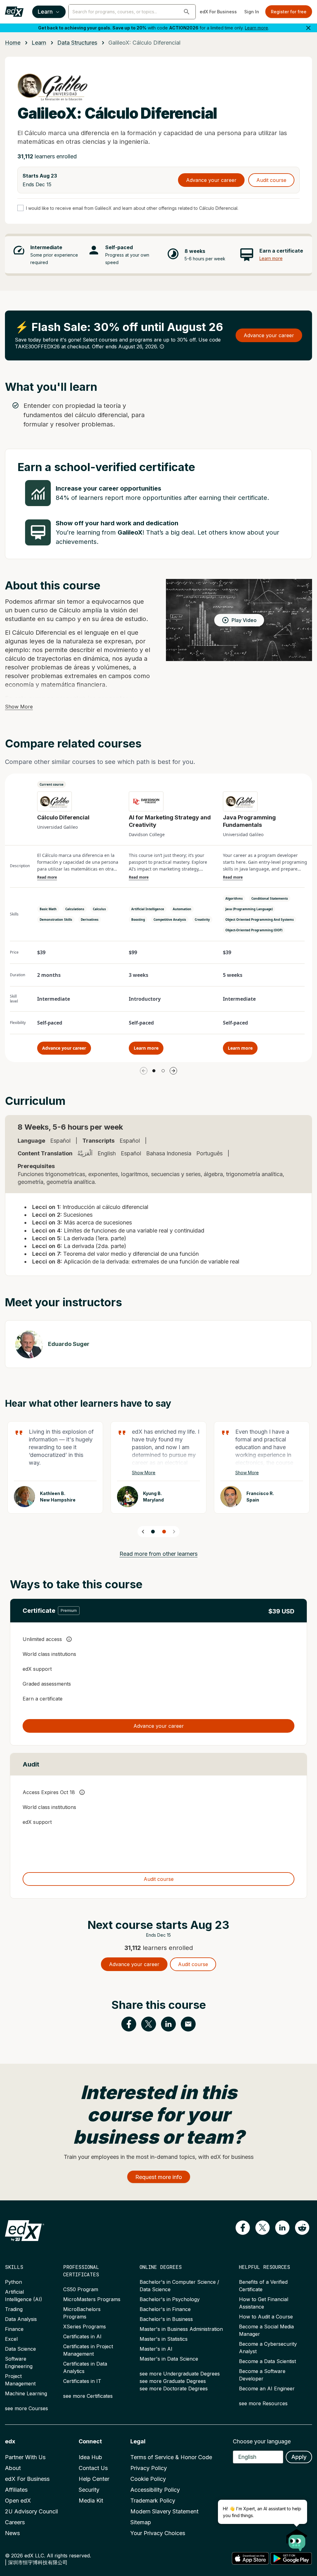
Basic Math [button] (48, 909)
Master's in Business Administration (181, 2329)
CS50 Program (81, 2289)
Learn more (256, 28)
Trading (14, 2309)
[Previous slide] (143, 1532)
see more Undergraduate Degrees (180, 2374)
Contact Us (93, 2468)
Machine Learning (26, 2393)
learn (39, 43)
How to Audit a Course (266, 2317)
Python (13, 2282)
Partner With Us (25, 2457)
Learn (45, 12)
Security (89, 2490)
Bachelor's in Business (166, 2319)
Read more (47, 877)
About (13, 2468)
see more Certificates (88, 2396)
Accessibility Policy (155, 2490)
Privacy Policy (149, 2468)
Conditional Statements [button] (270, 898)
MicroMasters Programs (92, 2299)
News (12, 2533)
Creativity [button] (202, 920)
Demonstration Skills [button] (56, 920)
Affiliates (16, 2490)
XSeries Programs (85, 2327)
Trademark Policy (153, 2501)
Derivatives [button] (90, 920)
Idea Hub (90, 2457)
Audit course (271, 180)
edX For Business (218, 12)
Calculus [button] (99, 909)
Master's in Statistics (164, 2339)
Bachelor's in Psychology (170, 2299)
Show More (19, 707)
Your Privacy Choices (158, 2533)
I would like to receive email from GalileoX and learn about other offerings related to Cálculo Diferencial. (132, 208)
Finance (14, 2329)
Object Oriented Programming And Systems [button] (260, 920)
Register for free (289, 12)
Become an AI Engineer (267, 2389)
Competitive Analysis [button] (170, 920)
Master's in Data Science (169, 2359)
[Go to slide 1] (154, 1071)
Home (13, 43)
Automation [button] (182, 909)
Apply (299, 2457)
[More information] (162, 346)
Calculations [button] (75, 909)
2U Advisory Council (31, 2511)
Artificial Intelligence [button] (148, 909)
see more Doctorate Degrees (174, 2389)
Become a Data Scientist (267, 2361)
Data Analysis (21, 2319)
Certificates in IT (82, 2381)
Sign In (252, 12)
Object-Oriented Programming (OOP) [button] (254, 930)
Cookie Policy (148, 2479)
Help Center (94, 2479)
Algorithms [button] (234, 898)
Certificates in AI (82, 2336)
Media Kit (91, 2501)
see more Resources (263, 2403)
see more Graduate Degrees (173, 2381)
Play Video (244, 620)
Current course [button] (52, 784)
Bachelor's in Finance (165, 2309)
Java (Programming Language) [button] (249, 909)
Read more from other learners (158, 1554)
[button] (187, 12)
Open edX (18, 2501)
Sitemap (141, 2522)
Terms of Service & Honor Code (171, 2457)
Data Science (20, 2349)
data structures (77, 43)
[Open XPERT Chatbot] (297, 2538)
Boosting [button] (138, 920)
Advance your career (211, 180)
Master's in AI (156, 2349)
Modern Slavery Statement (164, 2511)
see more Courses (26, 2408)
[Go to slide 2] (163, 1071)
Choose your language (262, 2441)
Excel (11, 2339)
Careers (15, 2522)
